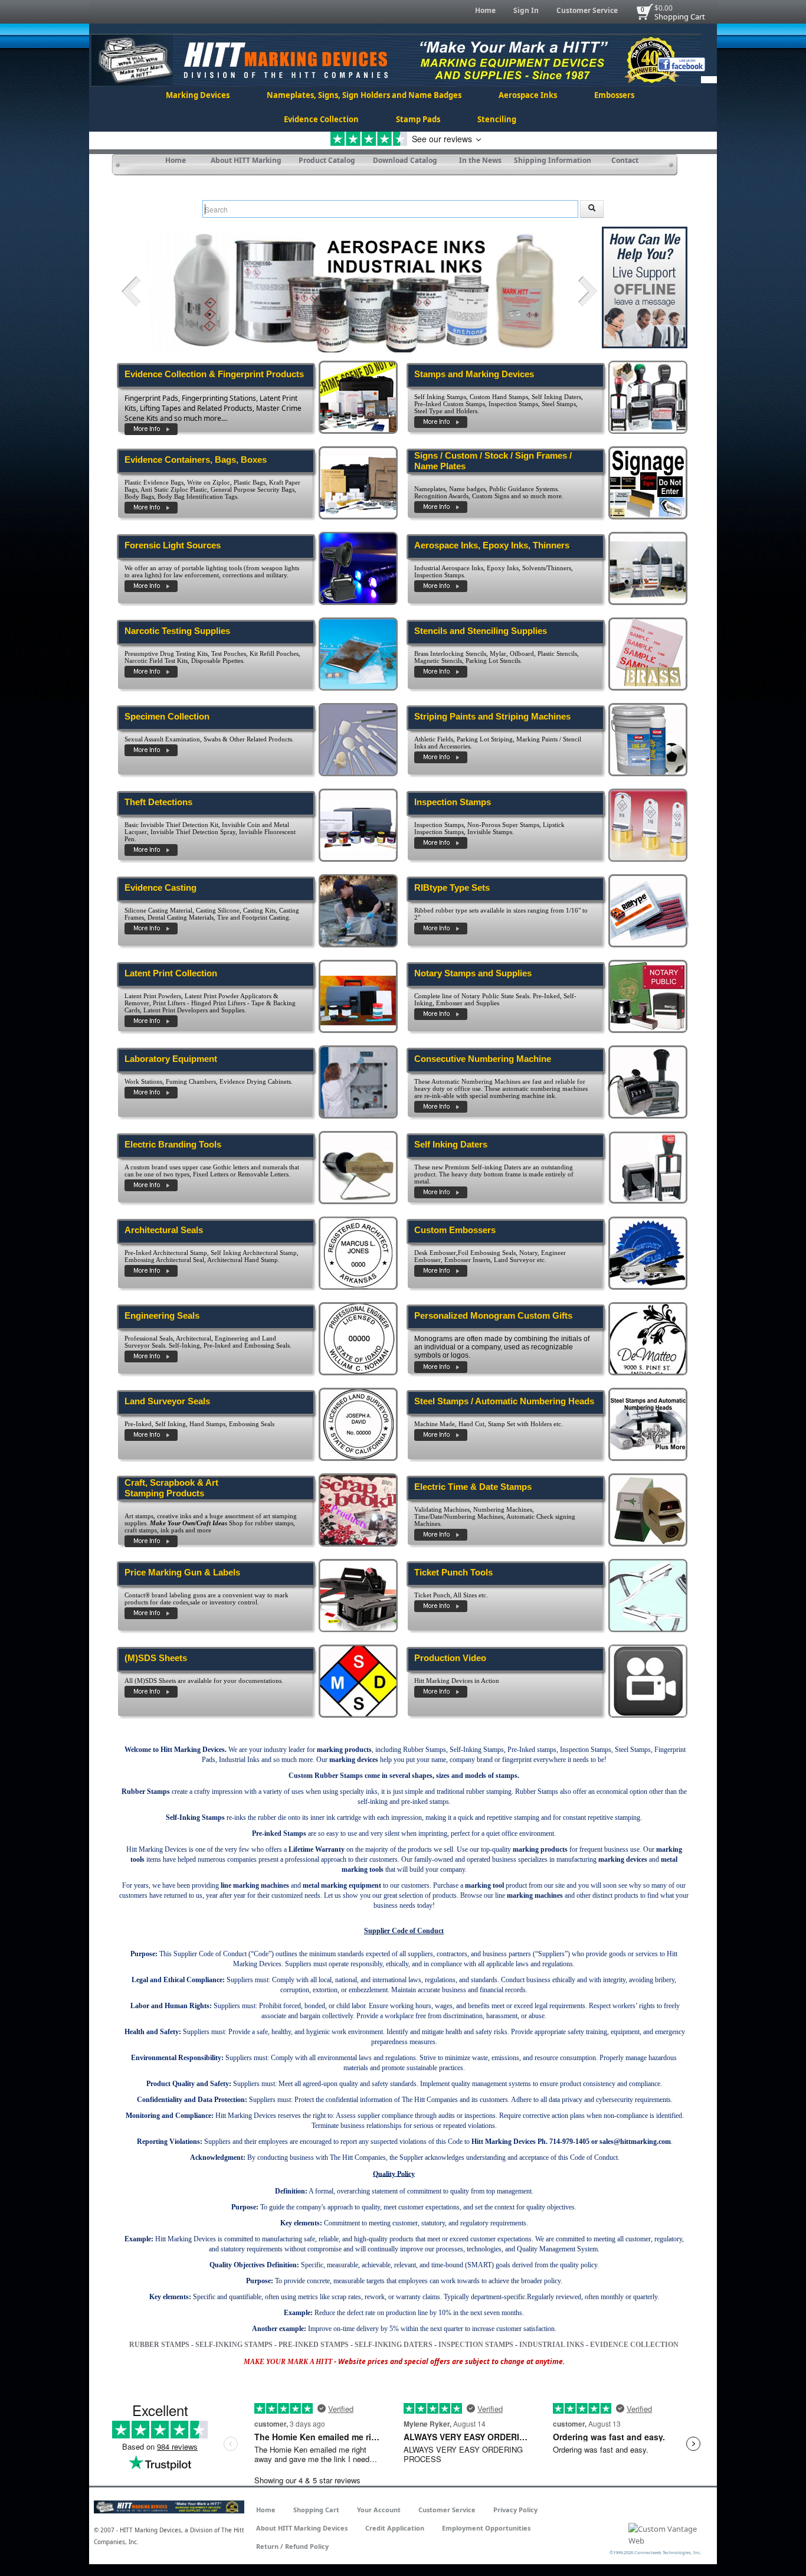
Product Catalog (327, 160)
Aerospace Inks (528, 95)
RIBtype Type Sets (452, 887)
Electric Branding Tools (173, 1144)
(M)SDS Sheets (156, 1658)
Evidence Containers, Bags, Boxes (196, 460)
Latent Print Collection (171, 973)
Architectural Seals (164, 1230)
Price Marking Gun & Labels (182, 1572)
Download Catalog (405, 160)
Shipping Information (553, 160)
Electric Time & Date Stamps (473, 1487)
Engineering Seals (162, 1315)
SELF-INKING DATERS (394, 2345)
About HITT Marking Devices (302, 2528)
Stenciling (497, 119)
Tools (480, 1572)
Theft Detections (158, 802)
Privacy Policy (515, 2510)
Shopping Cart (680, 17)
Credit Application (395, 2528)
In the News (480, 160)
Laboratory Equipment (171, 1059)
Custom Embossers (455, 1230)
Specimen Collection (167, 716)
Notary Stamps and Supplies (473, 973)
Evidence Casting (160, 887)
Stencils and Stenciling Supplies (481, 631)
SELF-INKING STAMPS (234, 2345)
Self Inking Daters (451, 1144)
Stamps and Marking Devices (474, 374)
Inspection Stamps (453, 802)
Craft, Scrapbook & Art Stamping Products (171, 1488)
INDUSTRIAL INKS (552, 2345)
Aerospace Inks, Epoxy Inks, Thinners (492, 545)
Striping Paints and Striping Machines (492, 716)
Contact (625, 160)
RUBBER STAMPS (159, 2345)
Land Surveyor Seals (167, 1401)
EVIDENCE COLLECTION (634, 2345)
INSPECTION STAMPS (476, 2345)
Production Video (450, 1658)
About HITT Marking (246, 160)
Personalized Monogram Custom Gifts (493, 1315)
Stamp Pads (418, 119)
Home (485, 10)
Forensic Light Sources (173, 545)
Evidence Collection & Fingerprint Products (214, 374)
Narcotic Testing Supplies (177, 631)
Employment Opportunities (486, 2528)
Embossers (614, 95)
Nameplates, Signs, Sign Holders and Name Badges (364, 95)
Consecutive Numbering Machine (483, 1059)
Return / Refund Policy (292, 2546)
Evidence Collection (321, 119)
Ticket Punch (441, 1572)
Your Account (379, 2510)
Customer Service (587, 10)
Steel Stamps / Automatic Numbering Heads (504, 1401)
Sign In (526, 10)
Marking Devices (198, 95)
